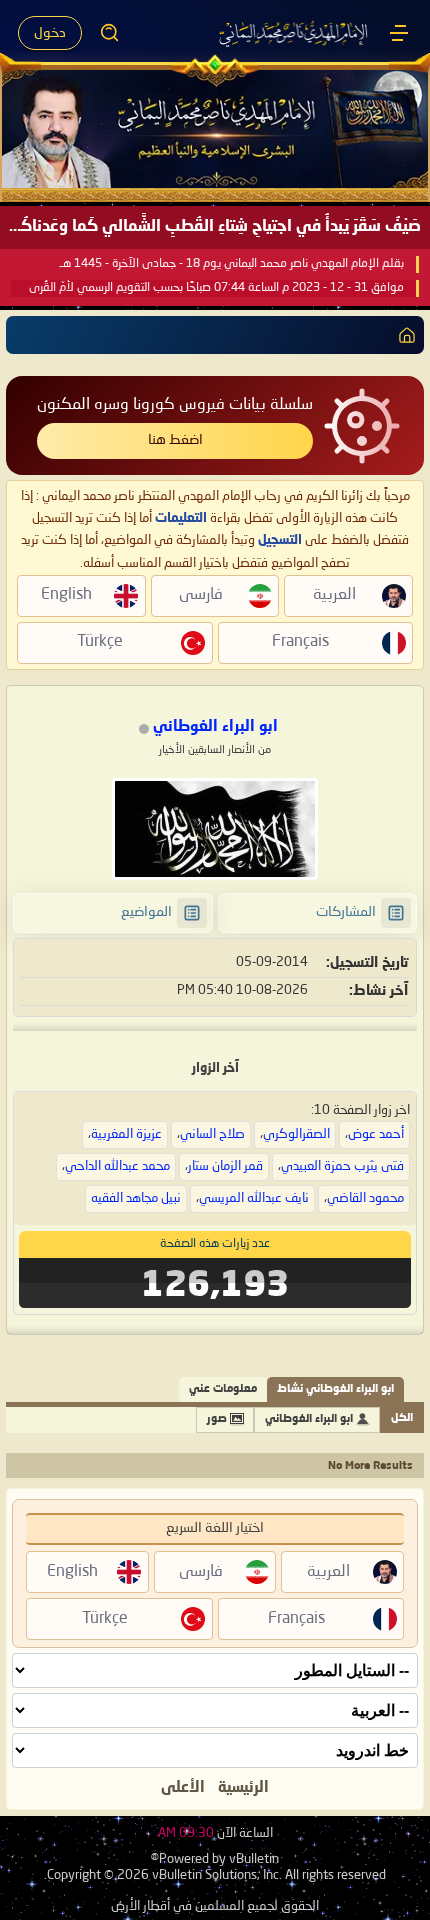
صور (217, 1419)
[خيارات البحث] (110, 33)
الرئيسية (243, 1788)
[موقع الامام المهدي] (294, 33)
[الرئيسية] (399, 33)
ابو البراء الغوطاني (309, 1419)
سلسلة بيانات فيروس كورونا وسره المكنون (175, 405)
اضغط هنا (175, 440)
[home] (403, 335)
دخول (50, 33)
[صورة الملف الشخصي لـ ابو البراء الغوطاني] (215, 829)
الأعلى (183, 1788)
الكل (402, 1418)
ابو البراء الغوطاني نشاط (335, 1389)
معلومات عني (223, 1389)
